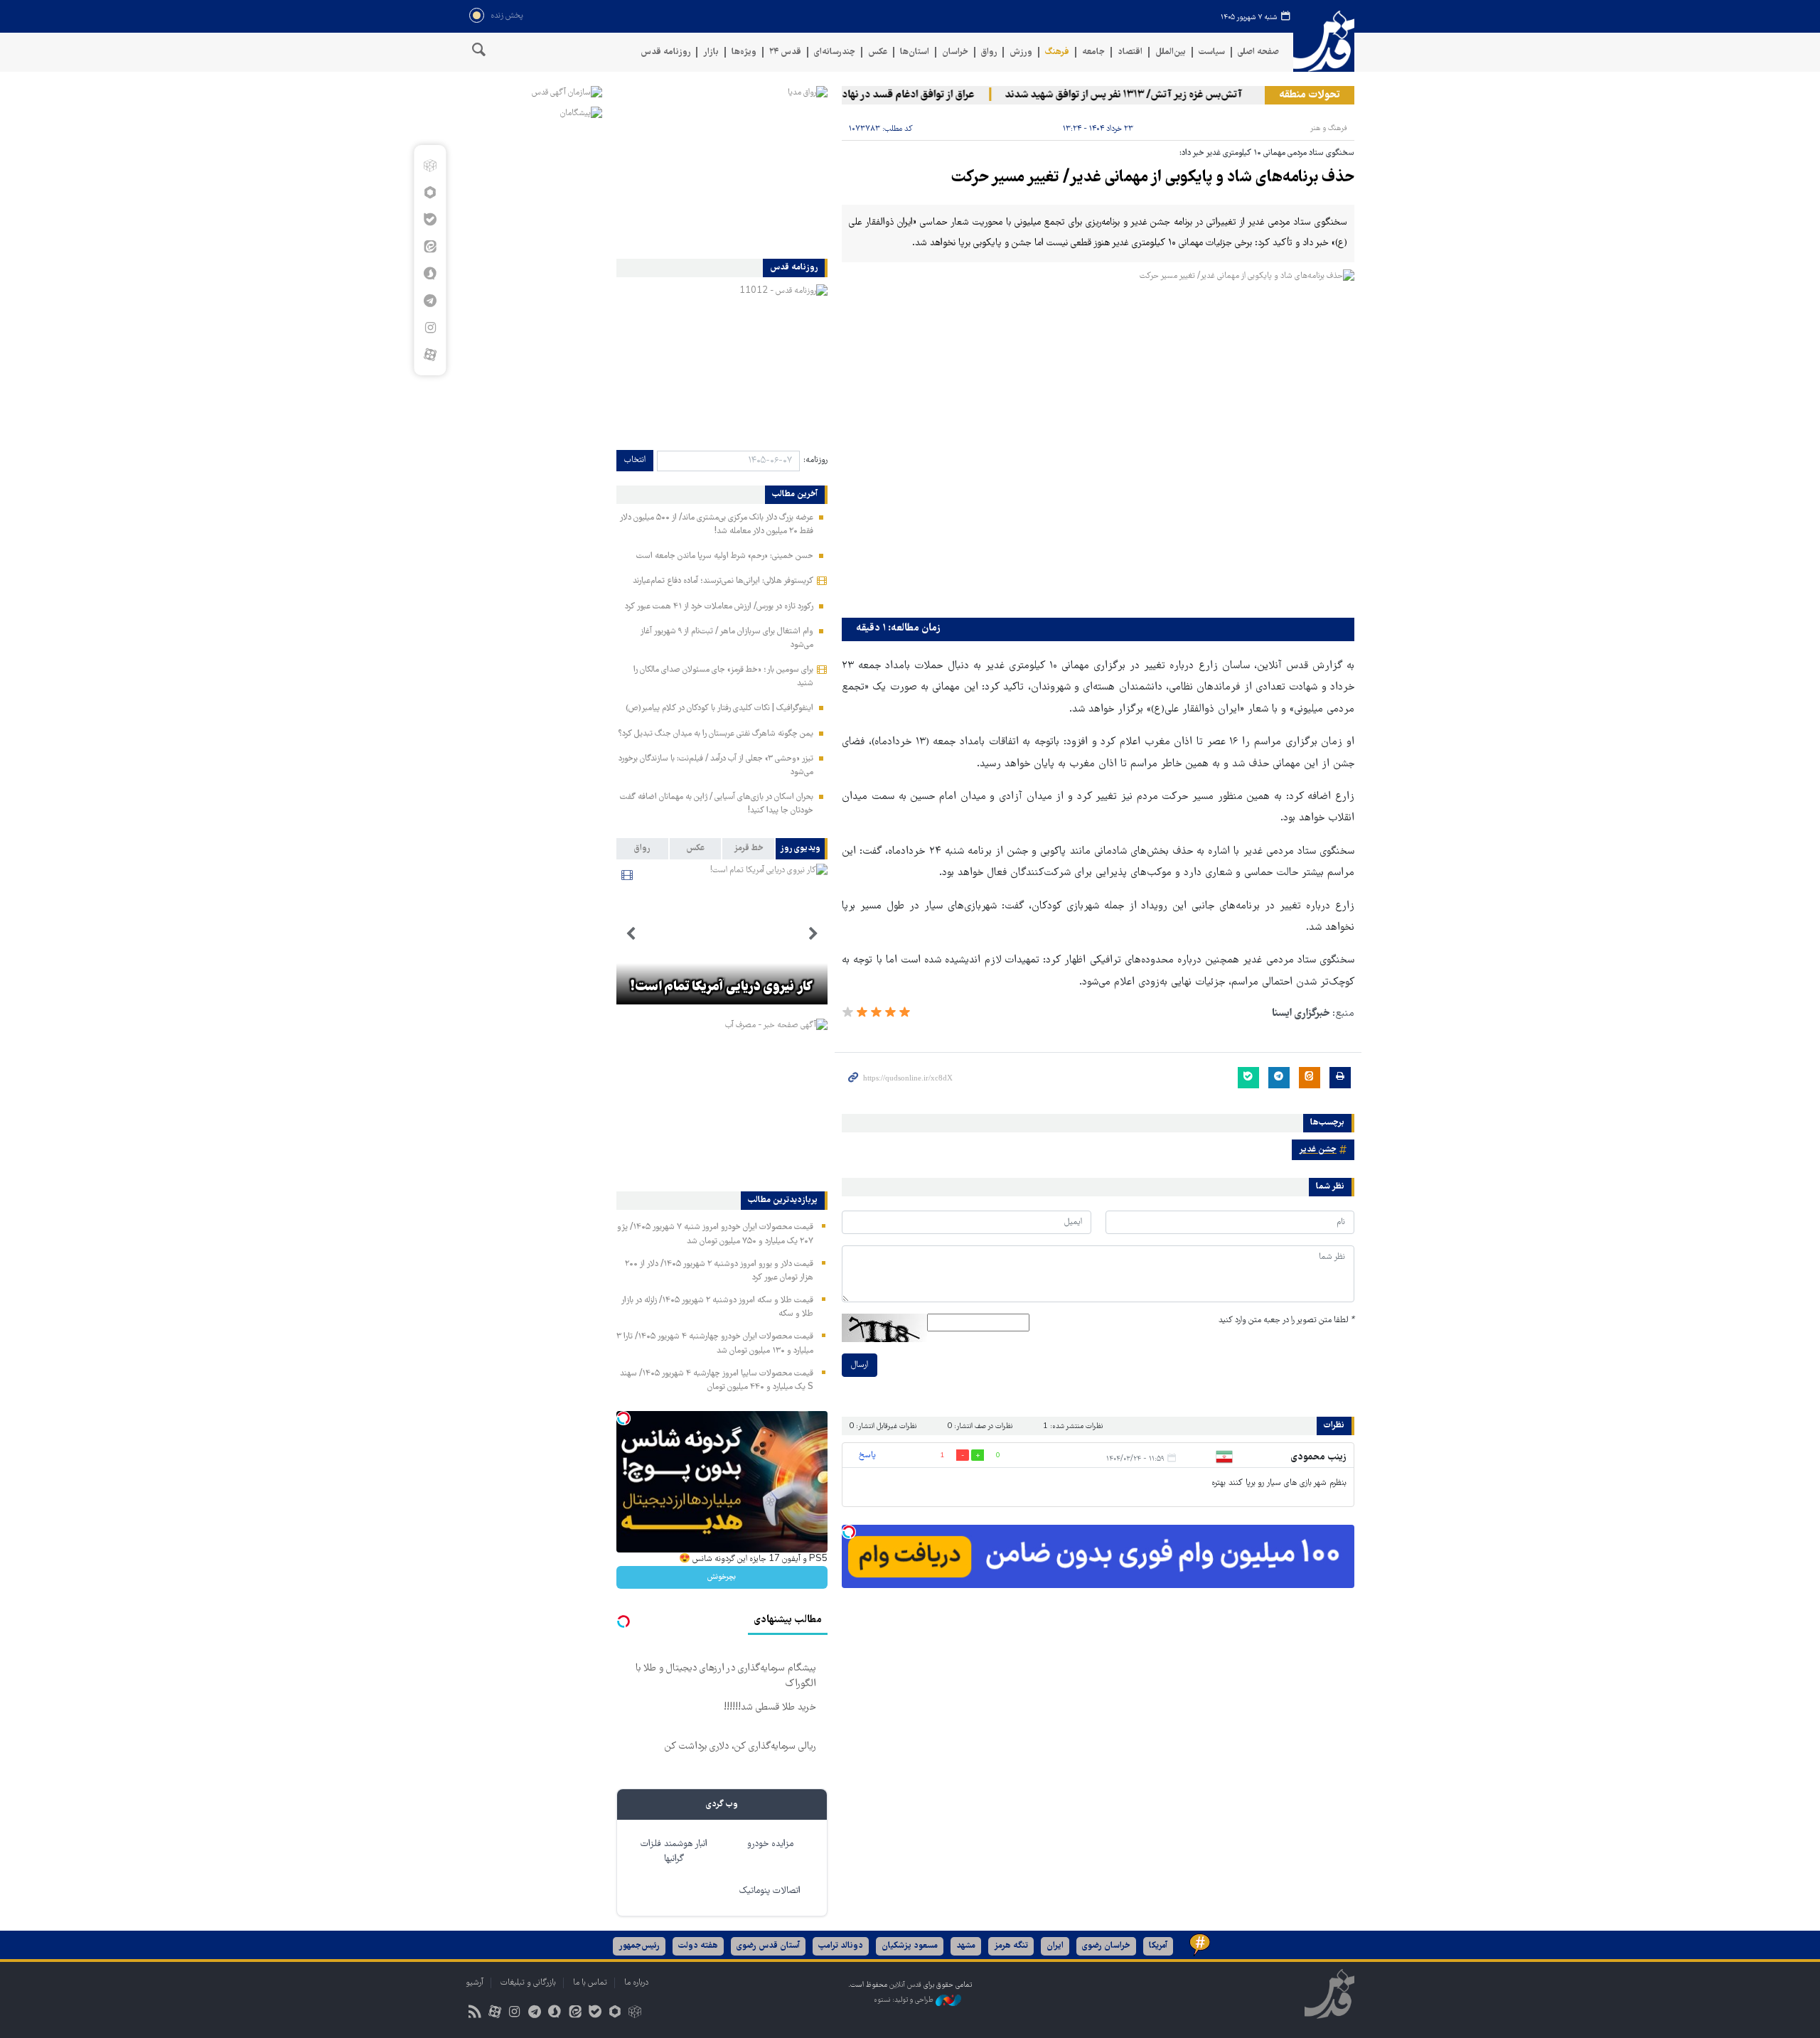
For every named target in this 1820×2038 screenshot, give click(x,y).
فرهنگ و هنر (1329, 128)
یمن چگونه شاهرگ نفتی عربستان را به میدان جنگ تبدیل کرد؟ (716, 734)
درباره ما (636, 1983)
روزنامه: (815, 460)
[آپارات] (430, 355)
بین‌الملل (1171, 52)
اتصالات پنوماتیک (770, 1891)
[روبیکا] (430, 166)
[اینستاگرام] (430, 328)
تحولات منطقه (1310, 95)
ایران (1055, 1946)
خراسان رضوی (1106, 1946)
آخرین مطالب (795, 495)
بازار (711, 52)
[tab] (802, 849)
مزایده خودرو (770, 1844)
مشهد (966, 1946)
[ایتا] (430, 247)
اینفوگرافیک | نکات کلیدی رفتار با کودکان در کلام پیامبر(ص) (719, 708)
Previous (813, 934)
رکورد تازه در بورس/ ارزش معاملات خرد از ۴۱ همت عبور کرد (719, 607)
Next (631, 934)
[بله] (430, 220)
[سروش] (430, 274)
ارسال (860, 1365)
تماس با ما (590, 1983)
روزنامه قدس (665, 52)
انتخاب (635, 460)
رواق (989, 52)
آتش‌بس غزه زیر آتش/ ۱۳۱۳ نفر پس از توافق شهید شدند (1161, 95)
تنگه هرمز (1011, 1946)
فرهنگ (1057, 52)
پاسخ (867, 1455)
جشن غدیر (1318, 1150)
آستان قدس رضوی (768, 1946)
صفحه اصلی (1258, 52)
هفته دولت (698, 1946)
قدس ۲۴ (785, 52)
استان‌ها (915, 52)
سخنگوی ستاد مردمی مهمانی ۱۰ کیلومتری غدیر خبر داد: (1267, 153)
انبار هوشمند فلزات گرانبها (674, 1852)
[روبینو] (430, 193)
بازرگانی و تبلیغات (528, 1983)
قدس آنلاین (1324, 42)
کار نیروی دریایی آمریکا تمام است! (722, 987)
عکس (878, 52)
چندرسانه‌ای (835, 52)
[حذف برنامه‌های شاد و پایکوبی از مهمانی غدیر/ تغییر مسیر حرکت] (1098, 440)
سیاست (1212, 52)
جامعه (1093, 52)
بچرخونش (722, 1577)
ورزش (1021, 52)
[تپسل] (849, 1532)
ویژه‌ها (744, 52)
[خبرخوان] (475, 2013)
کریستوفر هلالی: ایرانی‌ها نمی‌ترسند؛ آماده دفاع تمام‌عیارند (723, 581)
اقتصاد (1130, 52)
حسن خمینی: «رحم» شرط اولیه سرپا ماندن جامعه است (725, 556)
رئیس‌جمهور (639, 1946)
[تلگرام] (430, 301)
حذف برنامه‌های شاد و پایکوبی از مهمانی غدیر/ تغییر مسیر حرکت (1153, 178)
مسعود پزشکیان (910, 1946)
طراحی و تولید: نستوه (905, 2001)
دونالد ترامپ (841, 1946)
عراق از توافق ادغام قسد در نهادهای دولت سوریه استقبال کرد (884, 95)
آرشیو (475, 1983)
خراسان (955, 52)
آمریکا (1158, 1946)
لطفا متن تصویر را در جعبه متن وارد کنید (1286, 1320)
